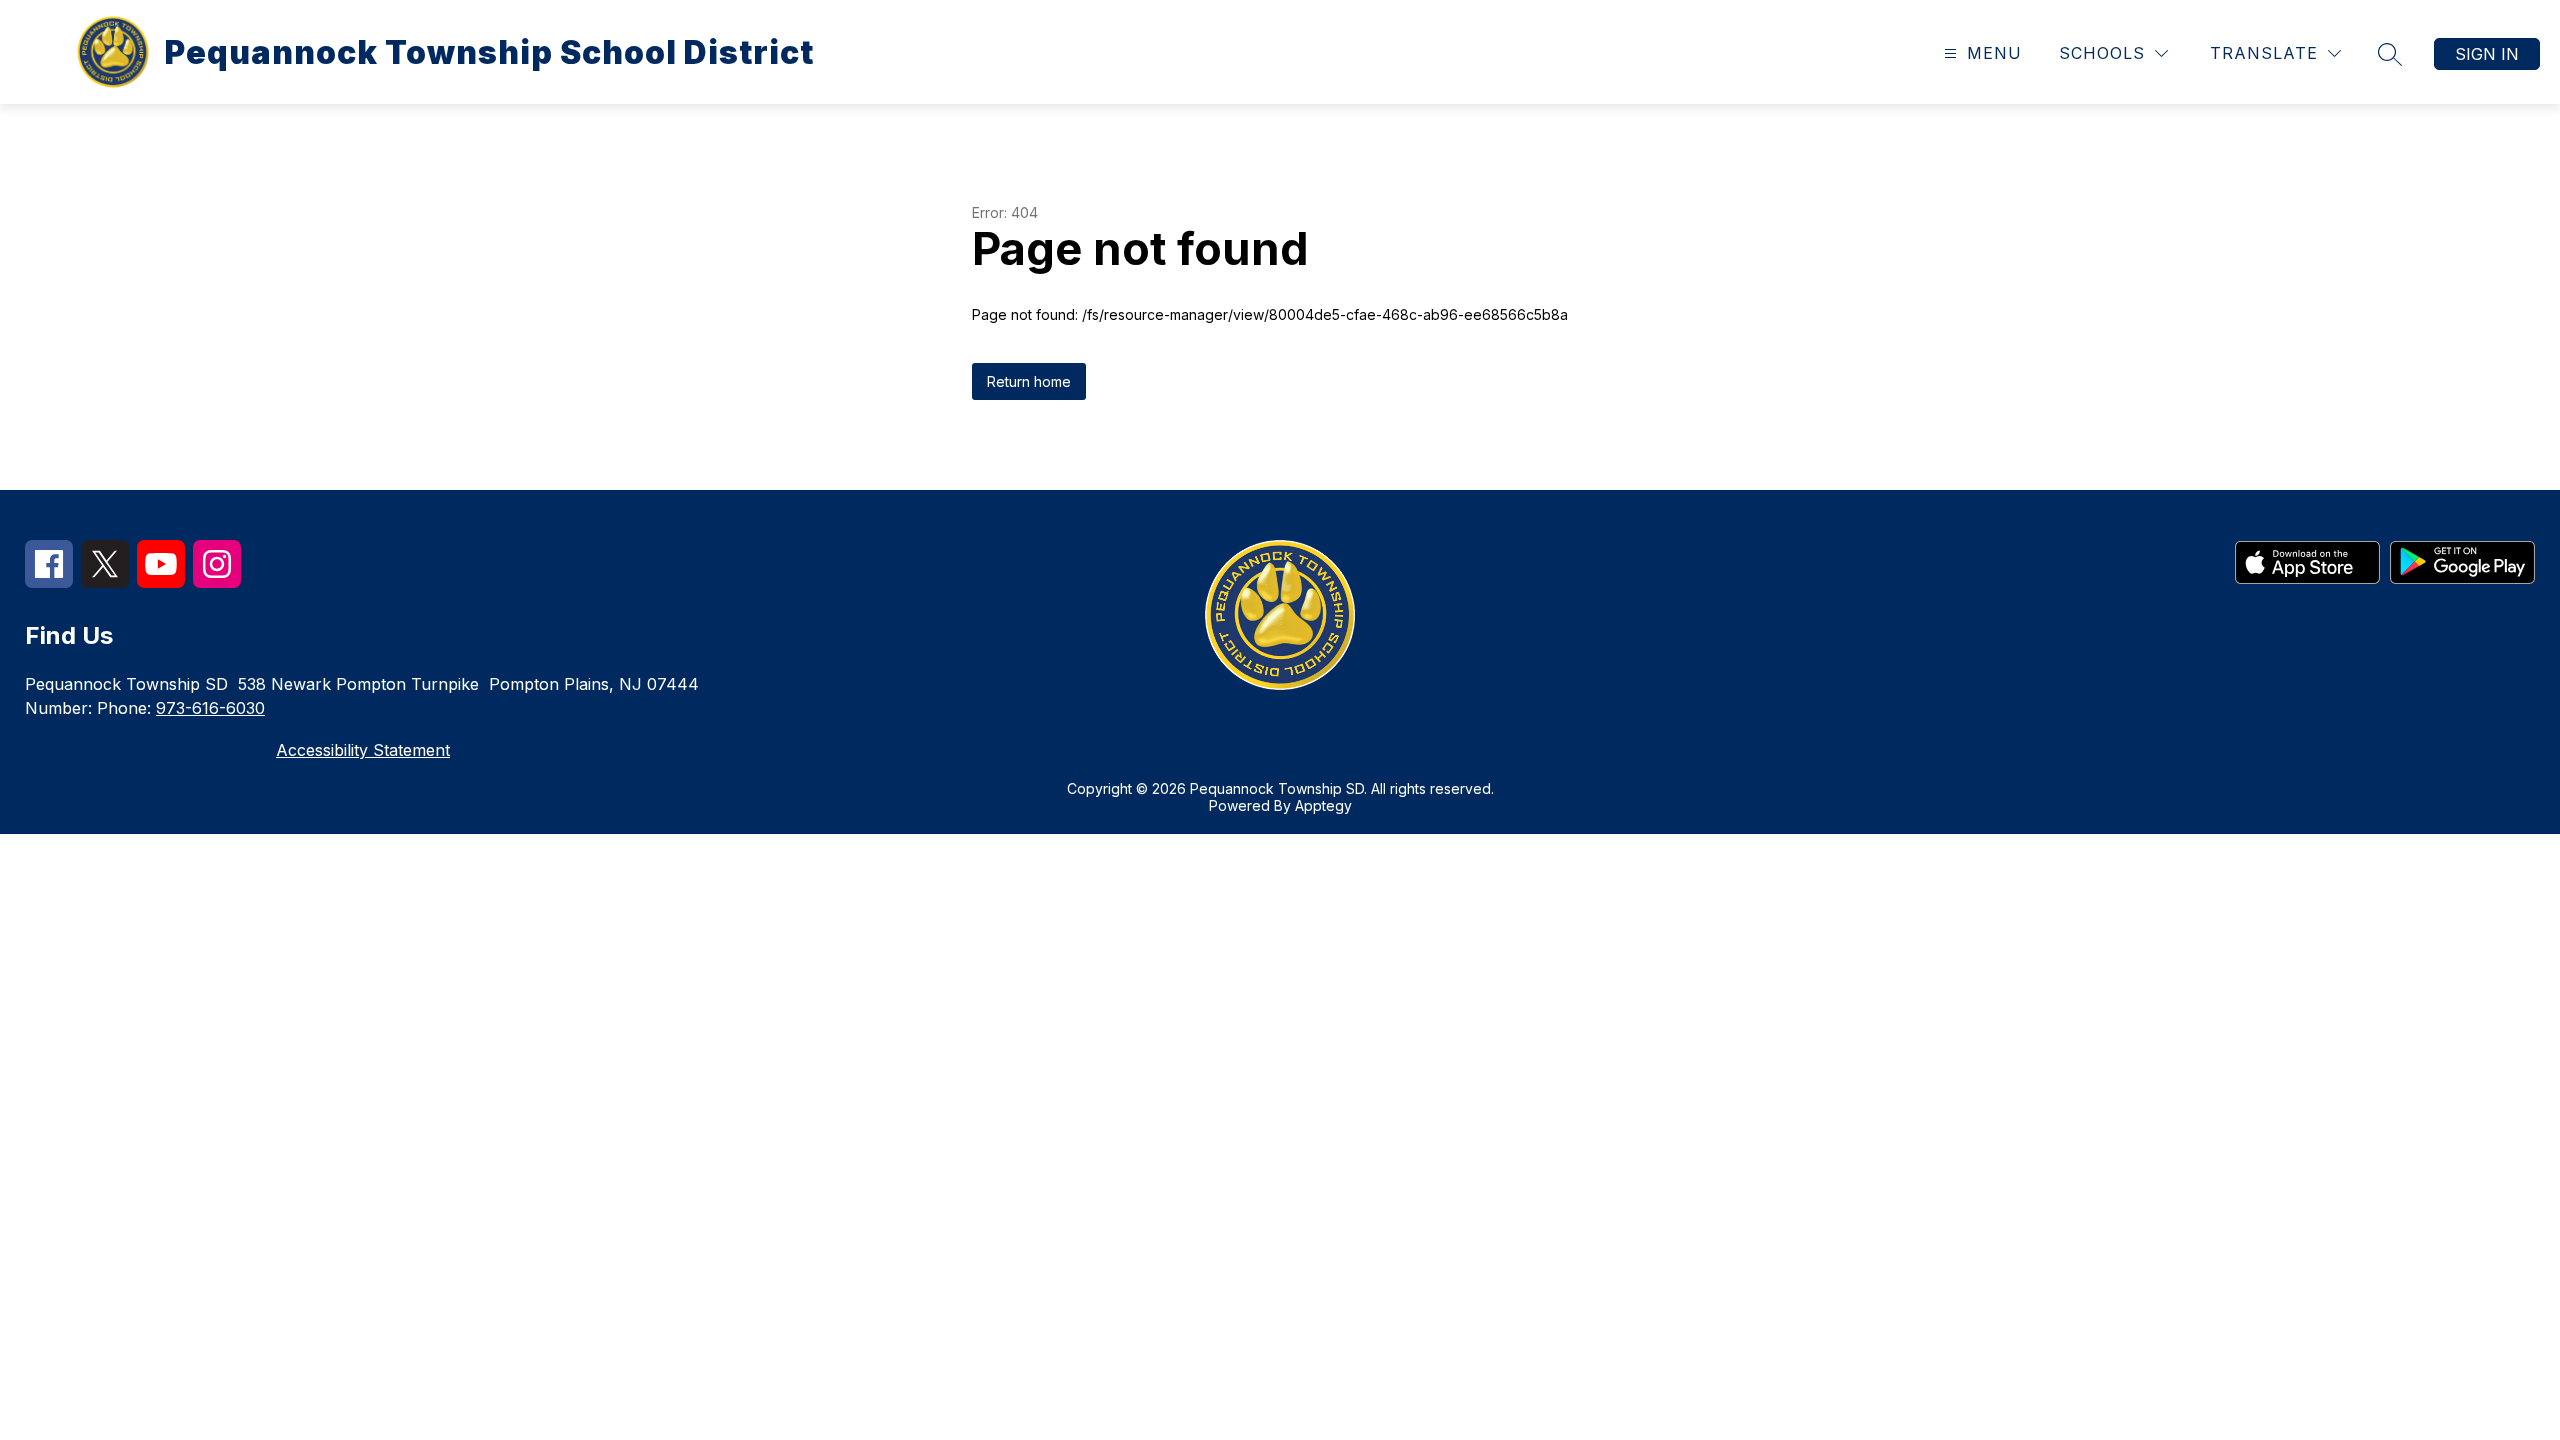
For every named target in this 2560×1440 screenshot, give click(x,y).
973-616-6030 (210, 708)
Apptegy (1323, 805)
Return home (1029, 381)
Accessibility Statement (363, 750)
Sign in (2487, 54)
